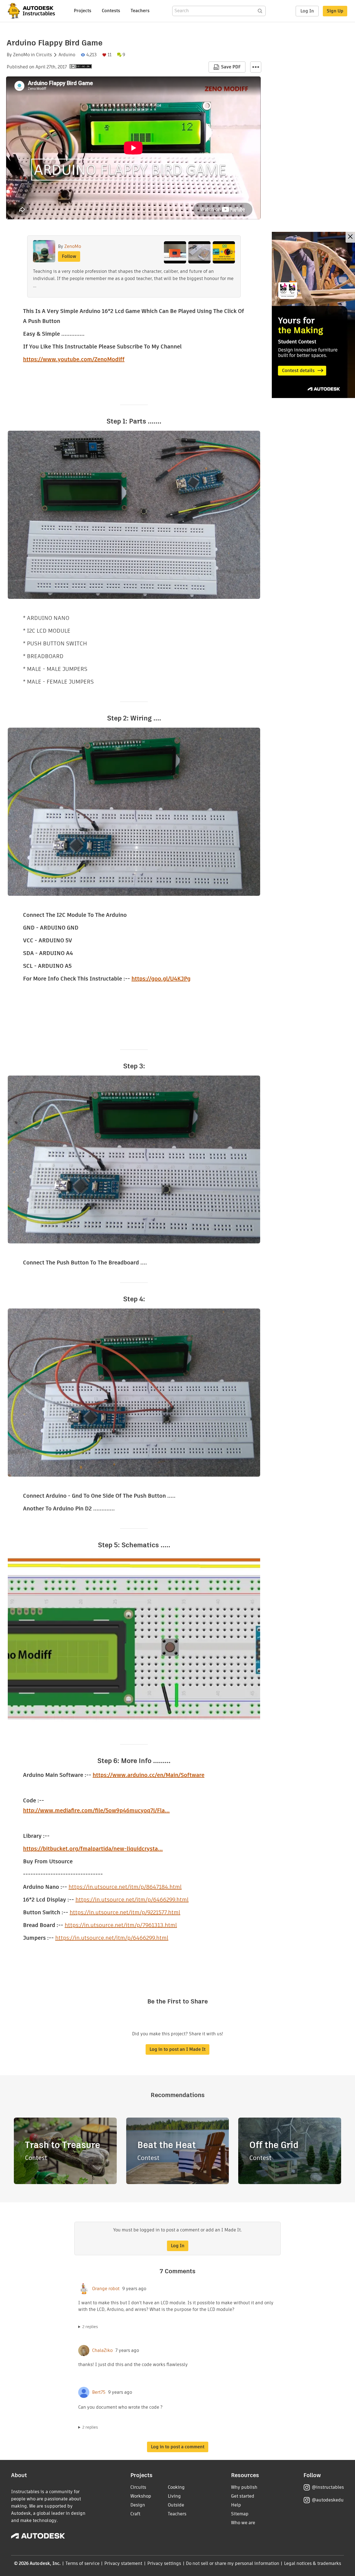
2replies (90, 2327)
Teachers (140, 11)
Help (236, 2505)
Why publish (244, 2487)
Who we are (243, 2523)
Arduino (67, 55)
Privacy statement (123, 2563)
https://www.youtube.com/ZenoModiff (74, 359)
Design (138, 2505)
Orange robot (106, 2289)
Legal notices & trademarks (313, 2563)
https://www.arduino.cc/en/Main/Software (149, 1775)
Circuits (44, 55)
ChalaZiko (102, 2351)
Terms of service (83, 2563)
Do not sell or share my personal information (232, 2563)
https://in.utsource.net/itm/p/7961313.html (121, 1925)
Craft (135, 2514)
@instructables (328, 2487)
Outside (176, 2505)
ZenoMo (21, 55)
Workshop (141, 2496)
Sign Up (335, 11)
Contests (111, 11)
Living (174, 2496)
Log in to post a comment (178, 2447)
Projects (83, 11)
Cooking (176, 2487)
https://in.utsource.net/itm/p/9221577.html (125, 1912)
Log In (307, 11)
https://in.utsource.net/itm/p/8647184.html (125, 1887)
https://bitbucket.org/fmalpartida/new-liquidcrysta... (93, 1849)
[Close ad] (350, 237)
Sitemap (240, 2514)
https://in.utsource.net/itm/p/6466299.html (132, 1900)
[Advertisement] (313, 315)
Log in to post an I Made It (177, 2049)
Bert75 (99, 2392)
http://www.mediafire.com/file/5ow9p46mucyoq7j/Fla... (96, 1810)
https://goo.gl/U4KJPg (161, 979)
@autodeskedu (328, 2500)
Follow (69, 256)
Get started (243, 2496)
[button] (256, 67)
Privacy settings (164, 2563)
